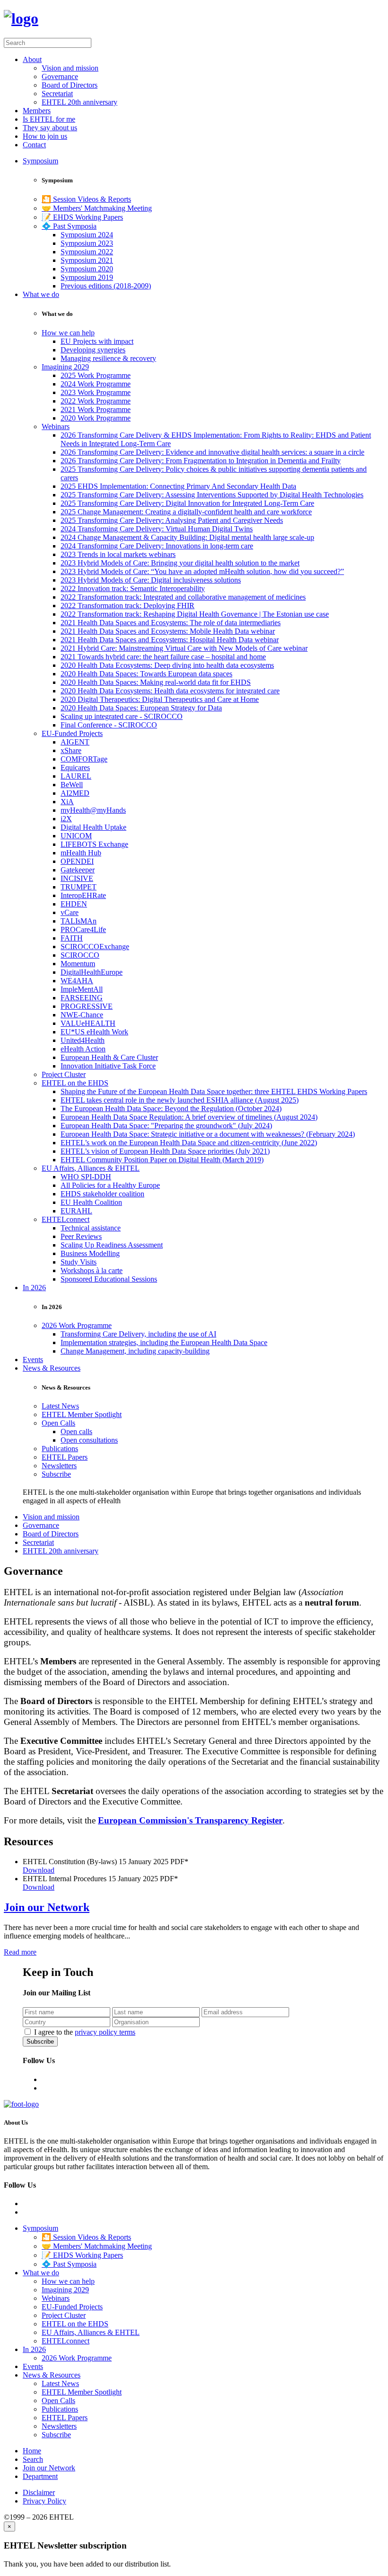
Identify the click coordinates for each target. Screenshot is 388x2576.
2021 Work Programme (96, 409)
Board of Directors (70, 85)
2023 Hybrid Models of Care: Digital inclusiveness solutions (151, 580)
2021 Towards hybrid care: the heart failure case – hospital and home (163, 657)
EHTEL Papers (65, 1457)
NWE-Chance (82, 1015)
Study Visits (79, 1262)
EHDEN (74, 904)
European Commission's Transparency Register (190, 1820)
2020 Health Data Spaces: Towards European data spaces (146, 674)
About (32, 59)
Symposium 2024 (87, 235)
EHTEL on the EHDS (75, 1083)
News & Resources (52, 1368)
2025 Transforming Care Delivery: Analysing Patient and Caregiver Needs (172, 520)
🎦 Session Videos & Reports (86, 199)
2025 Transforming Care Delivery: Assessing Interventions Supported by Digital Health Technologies (212, 495)
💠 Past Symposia (69, 226)
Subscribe (56, 1474)
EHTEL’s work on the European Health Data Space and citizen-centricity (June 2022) (189, 1143)
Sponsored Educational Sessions (109, 1279)
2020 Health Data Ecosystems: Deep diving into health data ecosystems (167, 665)
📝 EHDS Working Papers (82, 217)
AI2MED (75, 793)
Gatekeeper (78, 870)
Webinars (56, 426)
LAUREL (76, 776)
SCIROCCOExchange (95, 947)
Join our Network (47, 1907)
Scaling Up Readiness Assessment (112, 1245)
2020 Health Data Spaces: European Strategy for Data (141, 708)
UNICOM (76, 836)
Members (37, 111)
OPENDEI (77, 861)
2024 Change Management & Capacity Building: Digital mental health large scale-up (187, 537)
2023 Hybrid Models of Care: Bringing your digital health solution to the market (180, 563)
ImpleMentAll (82, 989)
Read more (20, 1952)
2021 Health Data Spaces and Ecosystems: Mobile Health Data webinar (168, 631)
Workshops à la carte (92, 1270)
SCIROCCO (80, 955)
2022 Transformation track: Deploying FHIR (128, 606)
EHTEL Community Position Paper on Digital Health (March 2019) (162, 1160)
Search (33, 2459)
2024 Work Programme (96, 384)
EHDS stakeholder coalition (102, 1194)
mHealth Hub (81, 853)
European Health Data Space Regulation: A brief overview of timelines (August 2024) (189, 1117)
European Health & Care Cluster (109, 1057)
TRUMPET (79, 887)
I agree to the (85, 2032)
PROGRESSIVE (87, 1006)
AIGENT (75, 742)
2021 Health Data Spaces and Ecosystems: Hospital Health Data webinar (170, 640)
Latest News (60, 1406)
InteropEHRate (83, 895)
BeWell (72, 785)
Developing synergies (93, 350)
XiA (67, 802)
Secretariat (57, 94)
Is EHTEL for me (49, 119)
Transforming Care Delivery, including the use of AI (138, 1334)
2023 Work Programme (96, 392)
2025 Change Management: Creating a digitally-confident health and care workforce (186, 512)
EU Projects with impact (97, 341)
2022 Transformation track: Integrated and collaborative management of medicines (183, 597)
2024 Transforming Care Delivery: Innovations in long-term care (157, 546)
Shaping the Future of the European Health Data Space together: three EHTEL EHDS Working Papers (214, 1091)
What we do (41, 294)
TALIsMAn (79, 921)
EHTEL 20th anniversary (79, 102)
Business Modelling (90, 1253)
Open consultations (89, 1440)
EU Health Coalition (91, 1202)
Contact (34, 145)
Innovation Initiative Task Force (108, 1066)
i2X (66, 819)
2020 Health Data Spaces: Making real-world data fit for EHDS (156, 682)
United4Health (83, 1040)
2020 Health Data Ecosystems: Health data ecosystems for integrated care (170, 691)
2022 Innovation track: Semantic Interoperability (133, 588)
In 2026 (34, 1288)
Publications (60, 1449)
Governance (60, 76)
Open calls (76, 1432)
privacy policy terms (105, 2032)
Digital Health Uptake (93, 827)
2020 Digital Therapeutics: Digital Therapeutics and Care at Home (160, 699)
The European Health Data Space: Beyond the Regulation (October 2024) (171, 1108)
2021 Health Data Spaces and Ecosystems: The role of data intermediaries (171, 623)
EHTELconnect (66, 1219)
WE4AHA (77, 981)
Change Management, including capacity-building (135, 1351)
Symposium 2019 (87, 277)
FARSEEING (82, 998)
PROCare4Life (83, 929)
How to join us (45, 136)
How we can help (68, 333)
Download (39, 1870)
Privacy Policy (44, 2501)
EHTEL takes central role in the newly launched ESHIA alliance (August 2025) (180, 1100)
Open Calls (58, 1423)
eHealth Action (83, 1049)
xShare (71, 750)
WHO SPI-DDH (86, 1177)
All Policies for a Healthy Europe (110, 1185)
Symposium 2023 (87, 243)
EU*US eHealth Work (94, 1032)
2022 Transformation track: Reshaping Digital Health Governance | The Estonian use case (195, 614)
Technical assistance (91, 1228)
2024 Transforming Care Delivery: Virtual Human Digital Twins (157, 529)
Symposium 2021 (87, 260)
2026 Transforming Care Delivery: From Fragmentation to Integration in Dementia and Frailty (201, 461)
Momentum (78, 964)
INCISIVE (77, 878)
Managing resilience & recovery (108, 358)
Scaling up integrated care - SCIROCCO (122, 716)
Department (40, 2476)
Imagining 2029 (65, 367)
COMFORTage (84, 759)
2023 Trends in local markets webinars (118, 554)
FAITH (72, 938)
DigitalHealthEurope (92, 972)
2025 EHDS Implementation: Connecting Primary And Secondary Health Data (178, 486)
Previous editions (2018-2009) (106, 286)
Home (32, 2451)
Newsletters (59, 1466)
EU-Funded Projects (72, 733)
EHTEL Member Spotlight (82, 1414)
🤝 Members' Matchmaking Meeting (97, 208)
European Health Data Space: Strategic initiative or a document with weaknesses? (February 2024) (208, 1134)
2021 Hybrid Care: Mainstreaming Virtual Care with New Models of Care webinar (184, 648)
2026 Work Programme (77, 1325)
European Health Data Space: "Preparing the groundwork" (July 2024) (166, 1126)
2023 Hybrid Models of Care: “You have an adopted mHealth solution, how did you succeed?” (202, 571)
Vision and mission (70, 68)
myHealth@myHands (93, 810)
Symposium (40, 161)
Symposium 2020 (87, 269)
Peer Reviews (81, 1236)
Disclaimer (39, 2492)
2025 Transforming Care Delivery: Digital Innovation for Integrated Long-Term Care (187, 503)
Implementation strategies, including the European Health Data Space (164, 1342)
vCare (70, 912)
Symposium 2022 (87, 252)
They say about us (50, 128)
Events (33, 1360)
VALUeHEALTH (88, 1023)
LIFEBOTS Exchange (94, 844)
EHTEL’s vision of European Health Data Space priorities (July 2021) (165, 1151)
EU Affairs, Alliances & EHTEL (91, 1168)
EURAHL (76, 1211)
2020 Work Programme (96, 418)
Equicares (75, 767)
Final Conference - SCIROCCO (109, 725)
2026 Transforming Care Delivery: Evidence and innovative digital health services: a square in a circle (212, 452)
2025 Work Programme (96, 375)
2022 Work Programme (96, 401)
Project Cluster (64, 1074)
